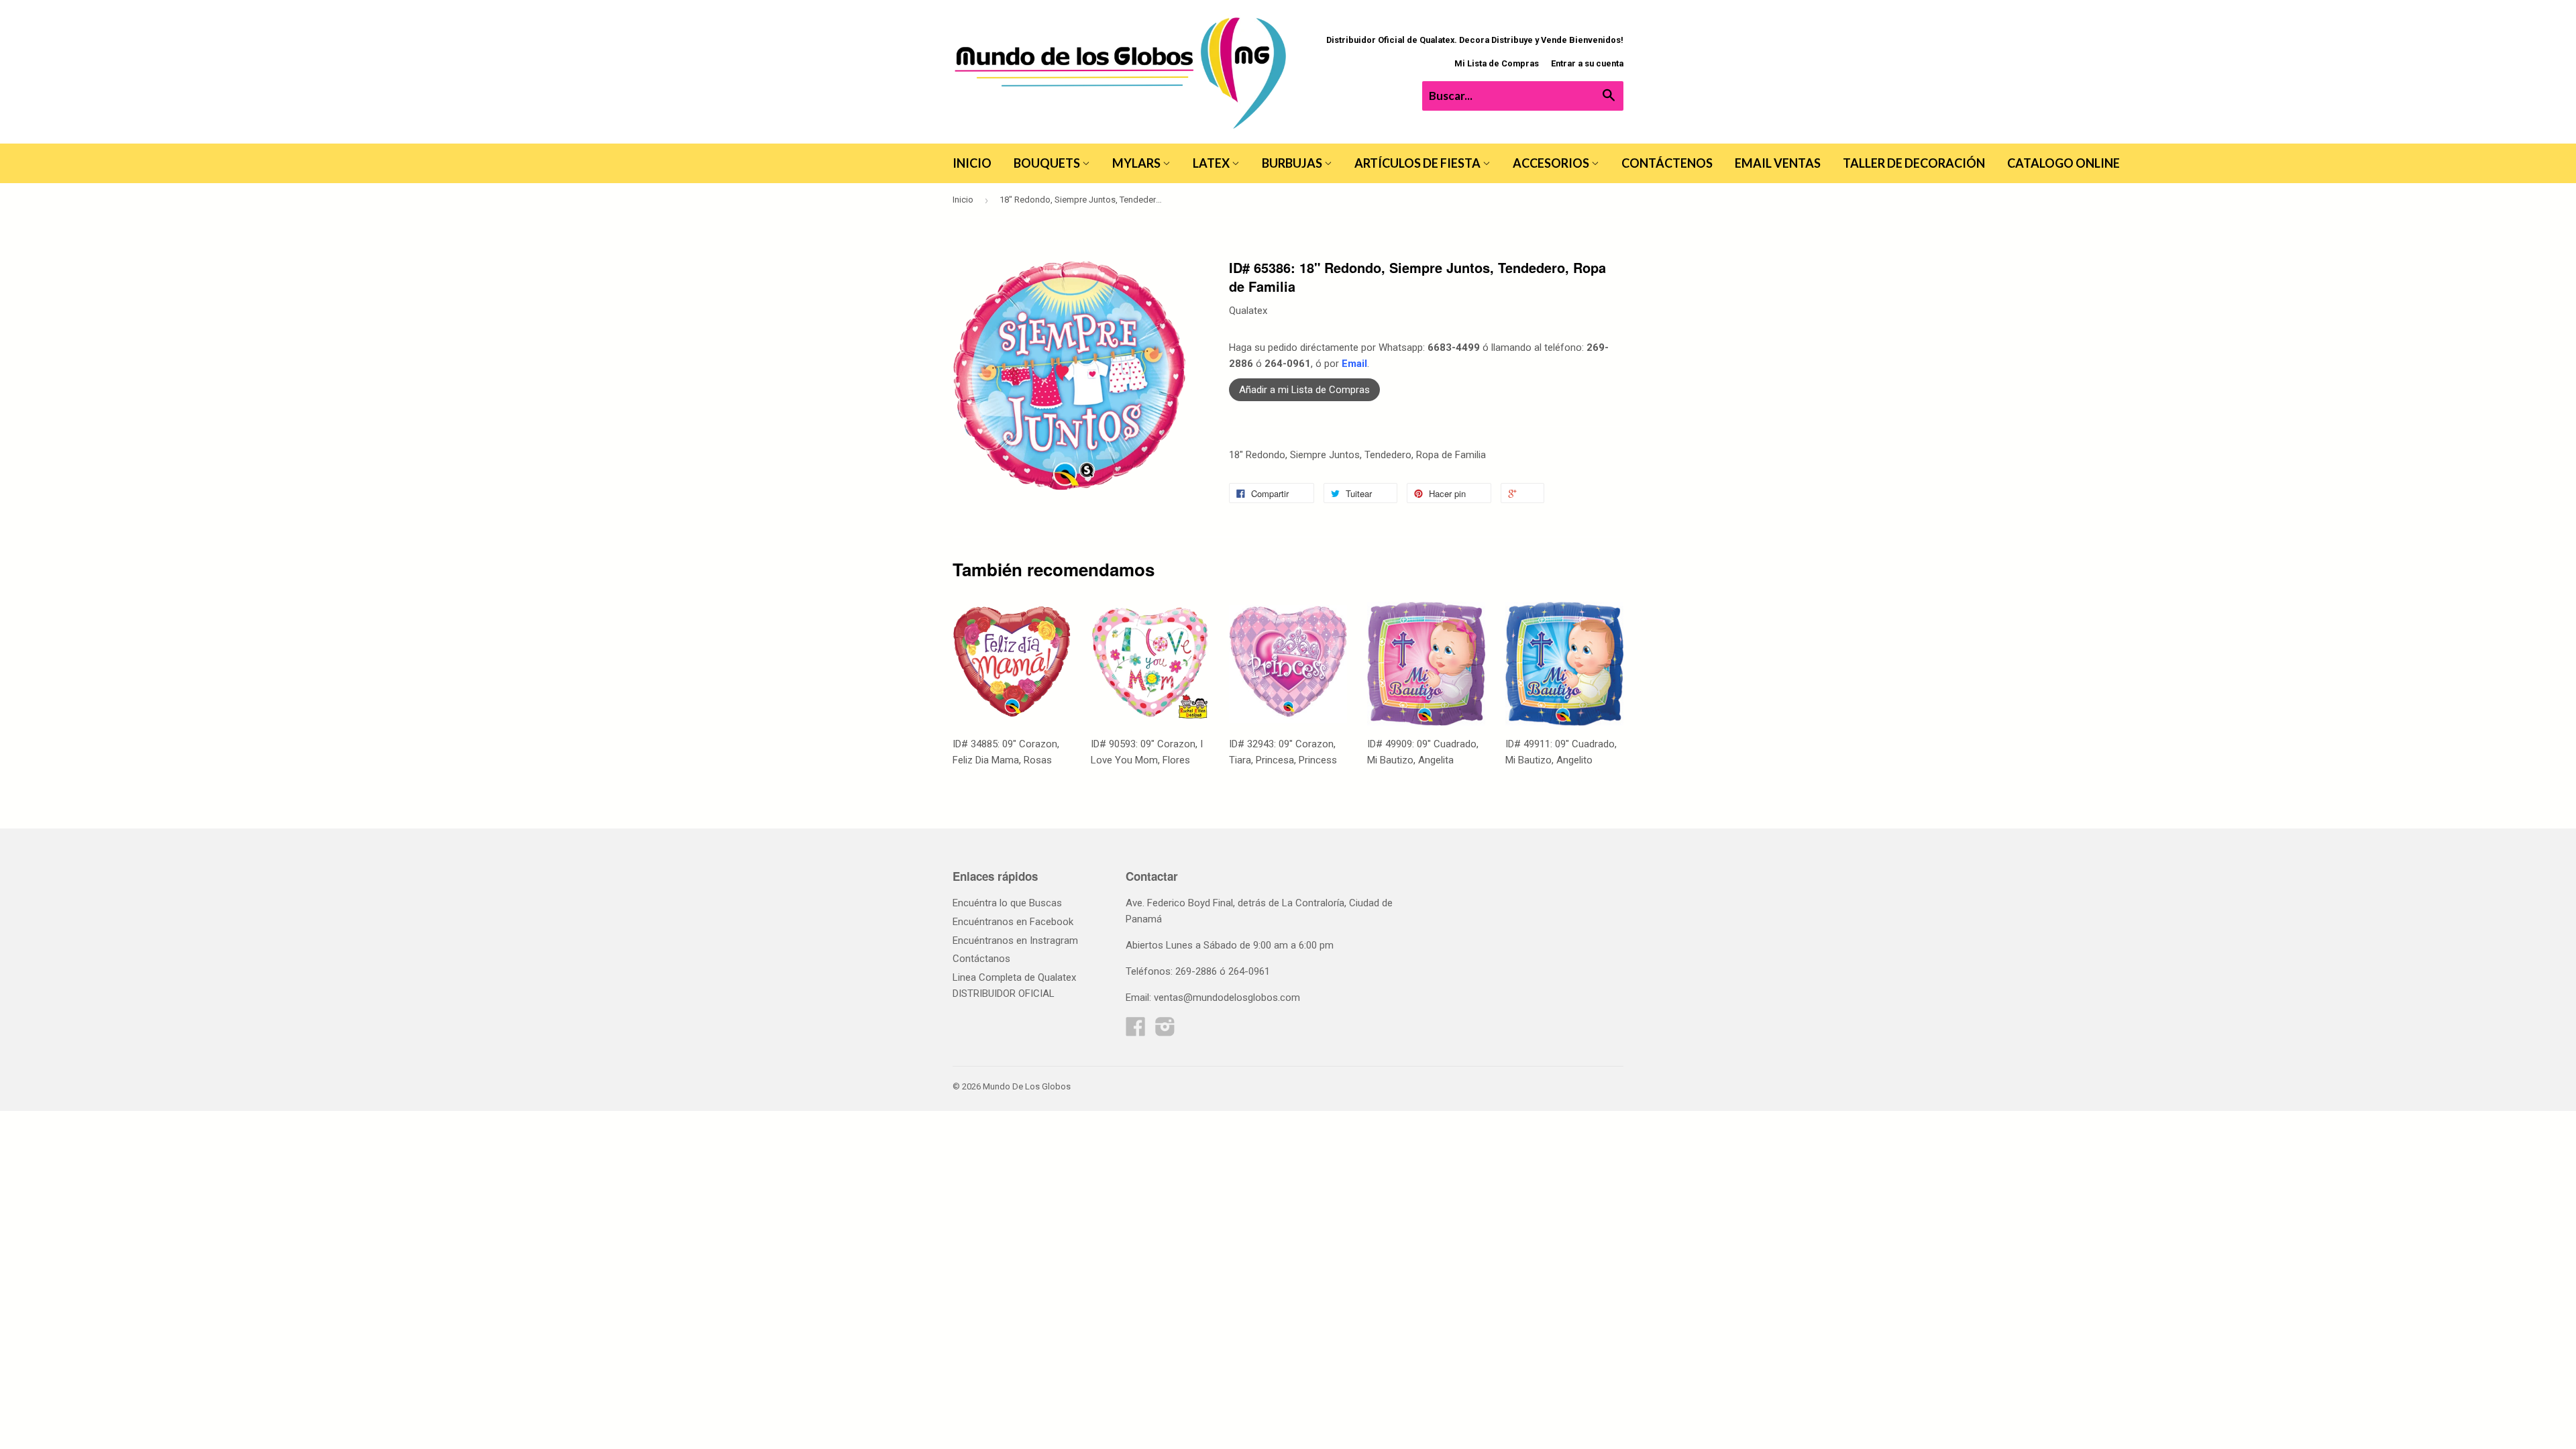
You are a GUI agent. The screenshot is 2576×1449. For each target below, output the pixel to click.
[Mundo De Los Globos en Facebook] (1136, 1031)
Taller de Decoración (1914, 163)
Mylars (1137, 163)
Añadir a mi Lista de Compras (1304, 390)
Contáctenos (1667, 163)
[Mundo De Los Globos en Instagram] (1165, 1031)
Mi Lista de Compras (1497, 63)
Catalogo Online (2063, 163)
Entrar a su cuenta (1587, 63)
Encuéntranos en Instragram (1015, 941)
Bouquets (1048, 163)
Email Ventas (1778, 163)
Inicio (972, 163)
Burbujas (1293, 163)
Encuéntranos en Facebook (1013, 922)
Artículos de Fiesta (1418, 163)
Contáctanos (981, 959)
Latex (1212, 163)
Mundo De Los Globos (1027, 1086)
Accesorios (1552, 163)
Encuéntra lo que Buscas (1007, 903)
